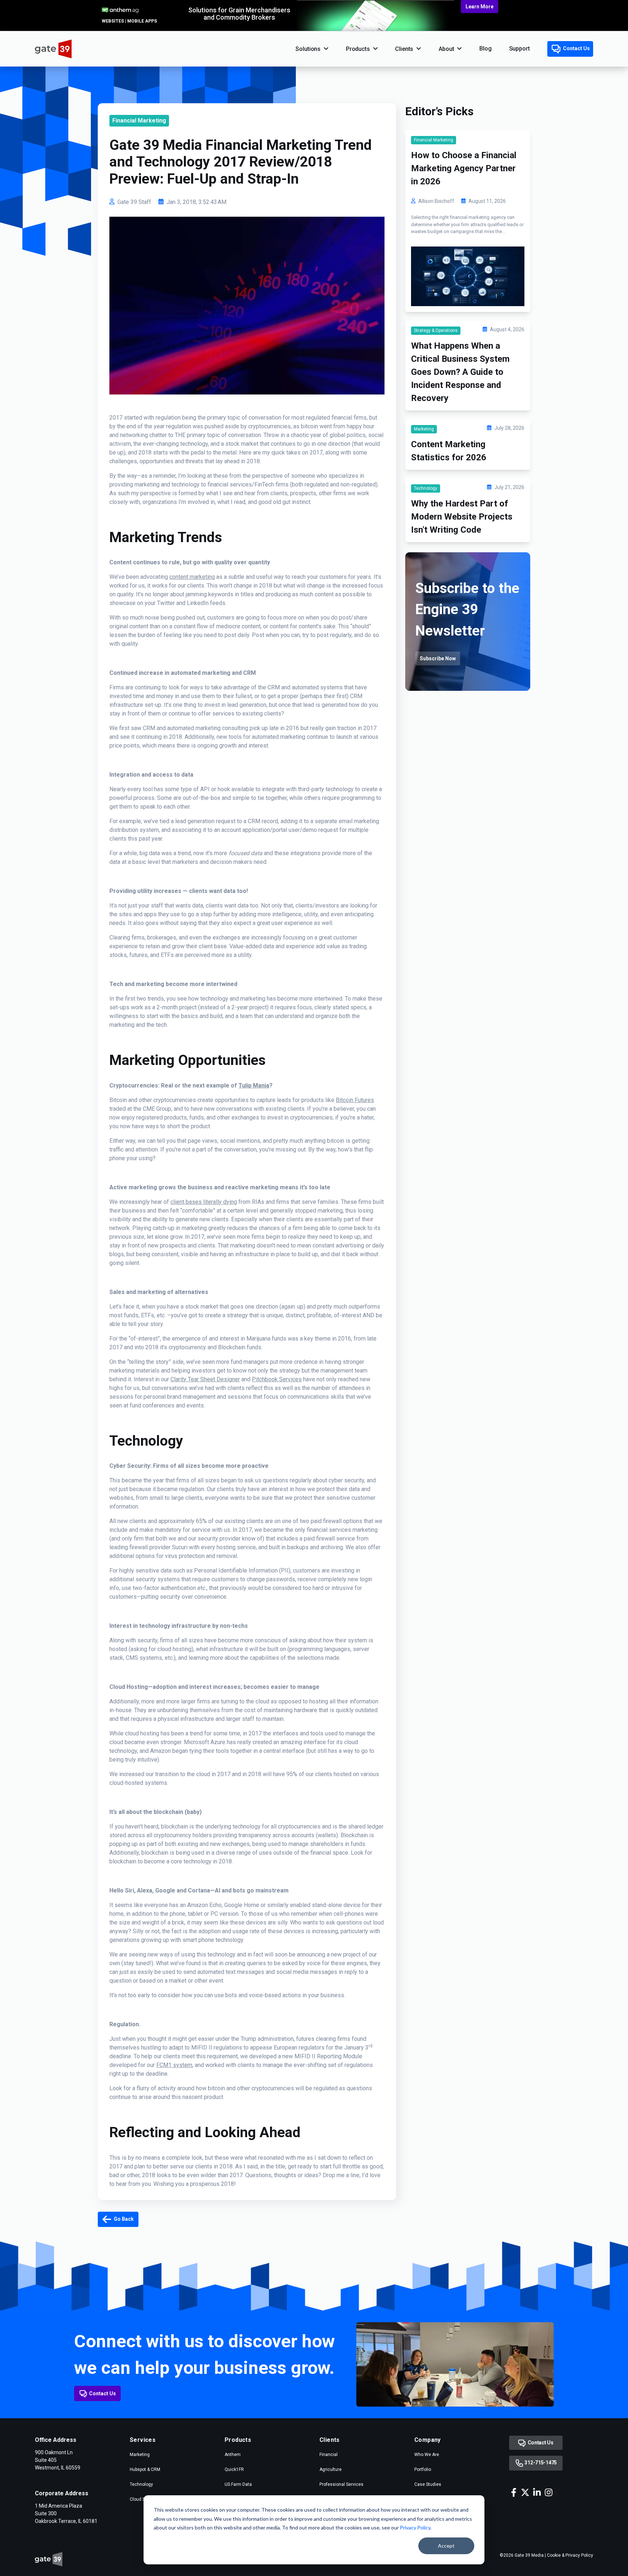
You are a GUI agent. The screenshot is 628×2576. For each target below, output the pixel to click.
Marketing (424, 429)
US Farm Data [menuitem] (238, 2484)
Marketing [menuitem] (140, 2455)
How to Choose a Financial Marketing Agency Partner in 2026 (464, 168)
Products (358, 49)
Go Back (123, 2219)
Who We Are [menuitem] (427, 2455)
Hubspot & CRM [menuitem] (145, 2469)
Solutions (308, 49)
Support (520, 49)
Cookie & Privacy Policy (570, 2555)
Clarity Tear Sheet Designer (205, 1379)
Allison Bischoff (436, 201)
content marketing (192, 577)
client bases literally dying (204, 1202)
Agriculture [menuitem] (331, 2469)
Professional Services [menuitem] (341, 2484)
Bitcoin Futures (355, 1100)
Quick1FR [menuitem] (234, 2469)
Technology (426, 488)
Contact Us (576, 48)
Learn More (480, 7)
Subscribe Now (438, 658)
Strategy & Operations (436, 330)
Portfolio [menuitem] (423, 2469)
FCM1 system (174, 2065)
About (446, 49)
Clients (404, 49)
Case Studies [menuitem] (428, 2484)
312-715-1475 (540, 2463)
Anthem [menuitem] (233, 2455)
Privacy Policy (415, 2527)
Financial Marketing (139, 121)
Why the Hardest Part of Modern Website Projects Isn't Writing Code (462, 517)
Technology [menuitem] (141, 2484)
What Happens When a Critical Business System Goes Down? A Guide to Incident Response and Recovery (460, 372)
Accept (446, 2546)
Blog (485, 49)
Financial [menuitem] (329, 2455)
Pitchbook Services (277, 1379)
